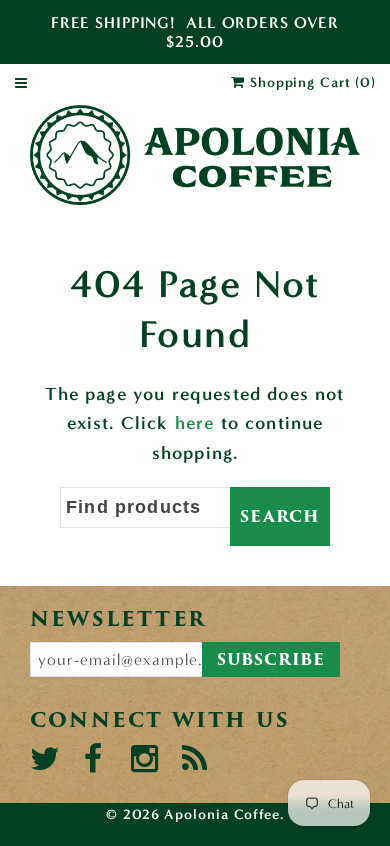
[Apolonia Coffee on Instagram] (143, 759)
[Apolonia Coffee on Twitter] (42, 759)
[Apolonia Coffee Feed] (194, 759)
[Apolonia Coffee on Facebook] (93, 759)
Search (280, 516)
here (195, 423)
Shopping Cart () (310, 82)
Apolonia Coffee (222, 814)
